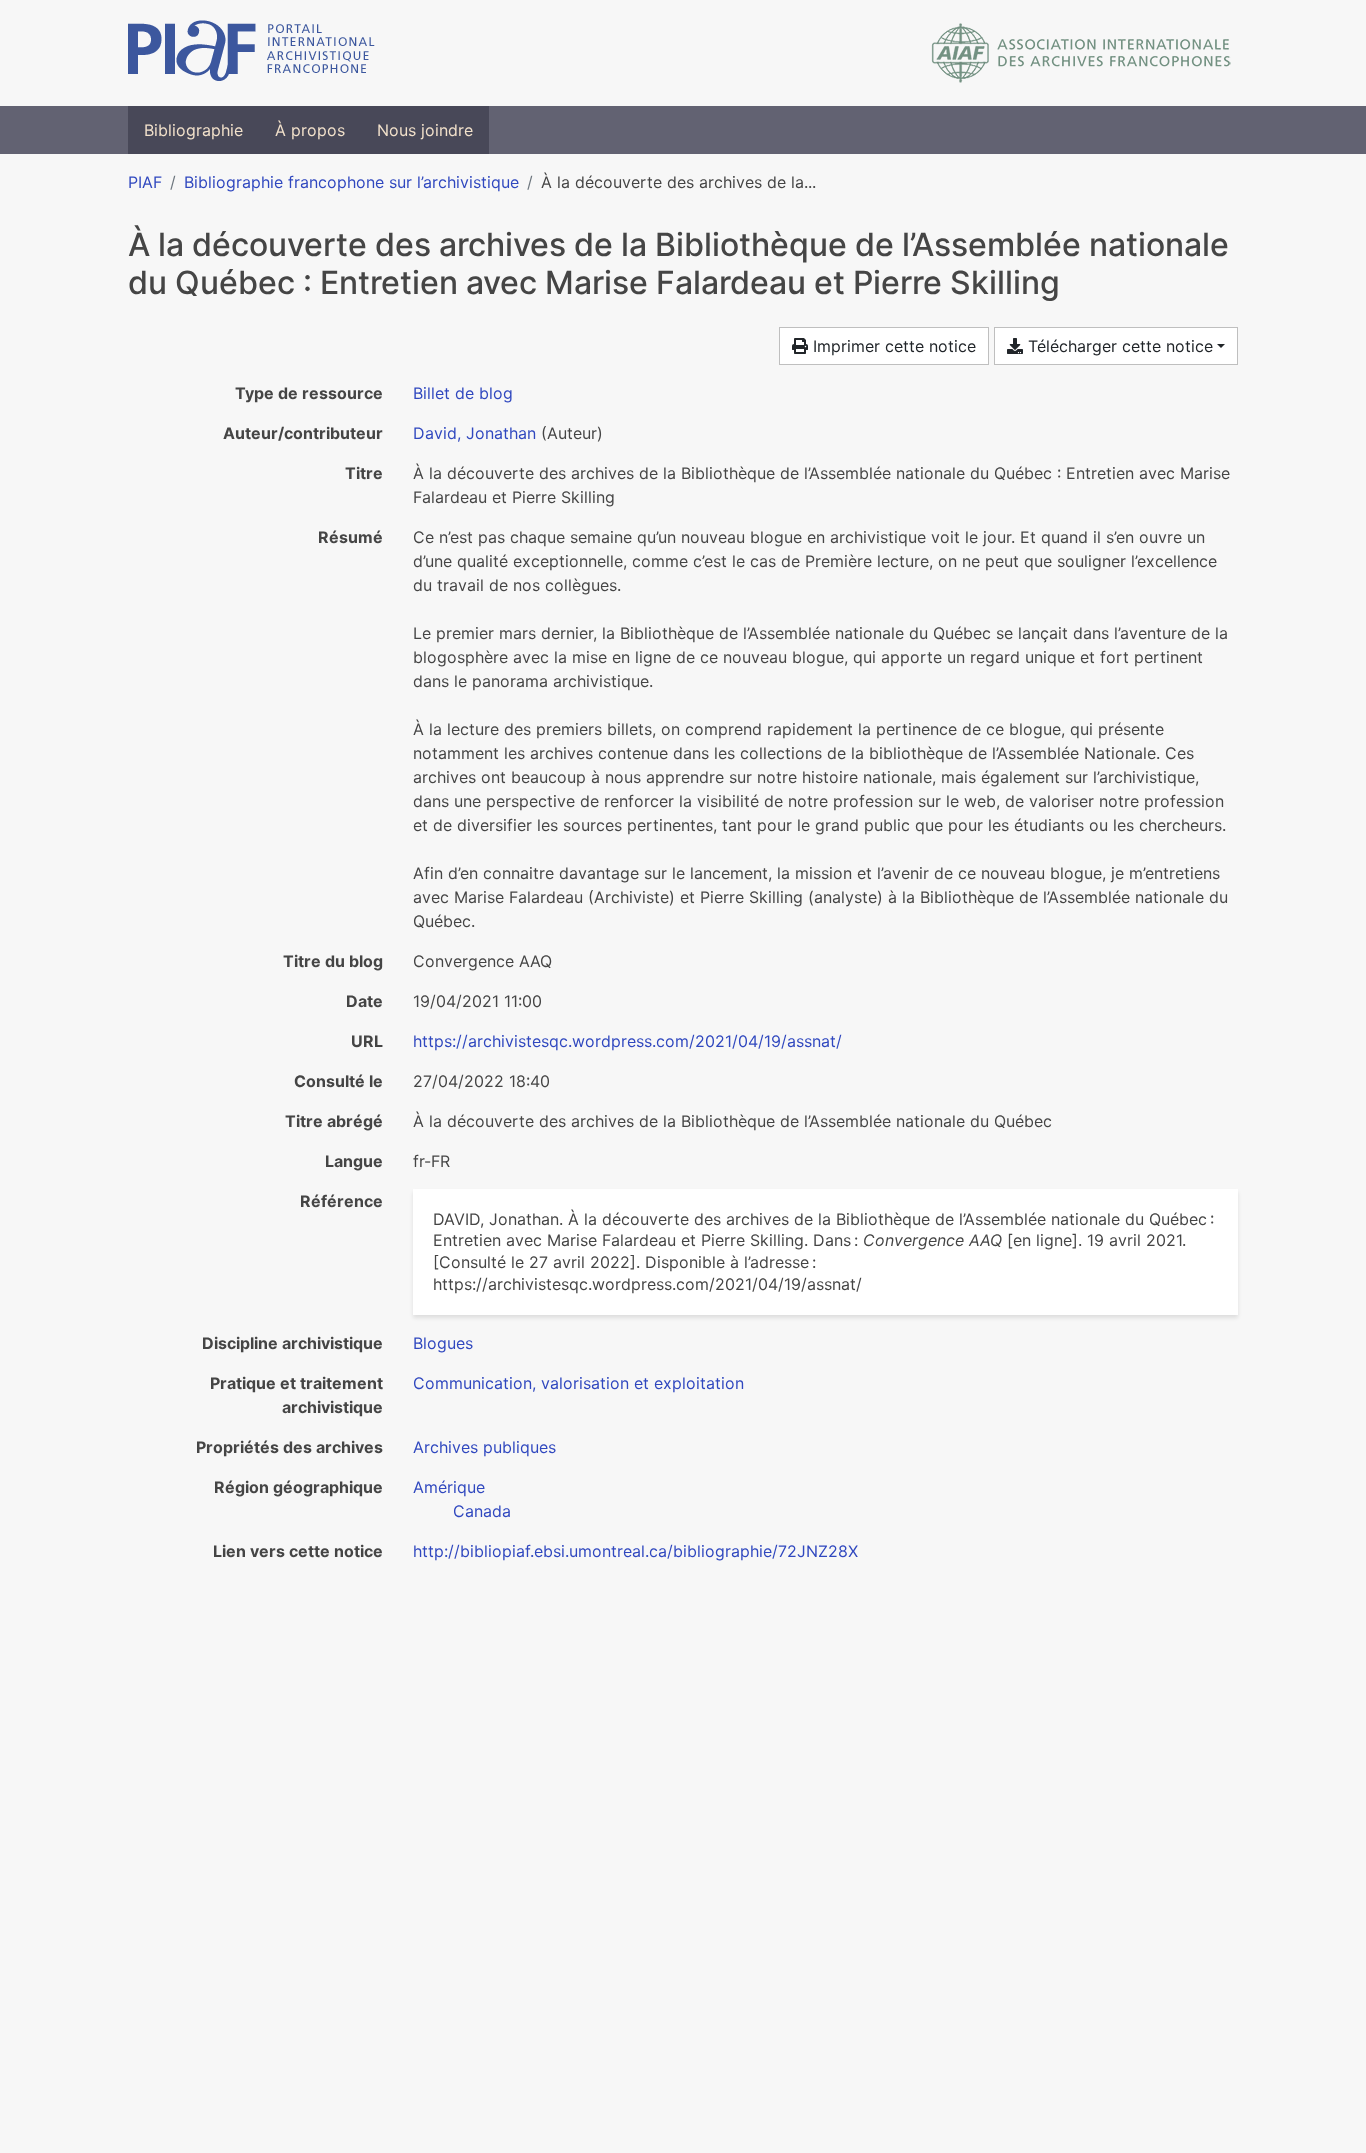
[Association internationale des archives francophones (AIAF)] (1081, 53)
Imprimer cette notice (892, 346)
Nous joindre (425, 130)
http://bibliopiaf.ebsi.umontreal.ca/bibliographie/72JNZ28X (635, 1551)
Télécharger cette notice (1118, 346)
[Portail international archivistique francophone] (251, 53)
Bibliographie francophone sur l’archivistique (351, 182)
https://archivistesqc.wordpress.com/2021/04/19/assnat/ (627, 1041)
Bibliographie (193, 130)
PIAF (145, 182)
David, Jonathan (474, 433)
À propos (310, 130)
